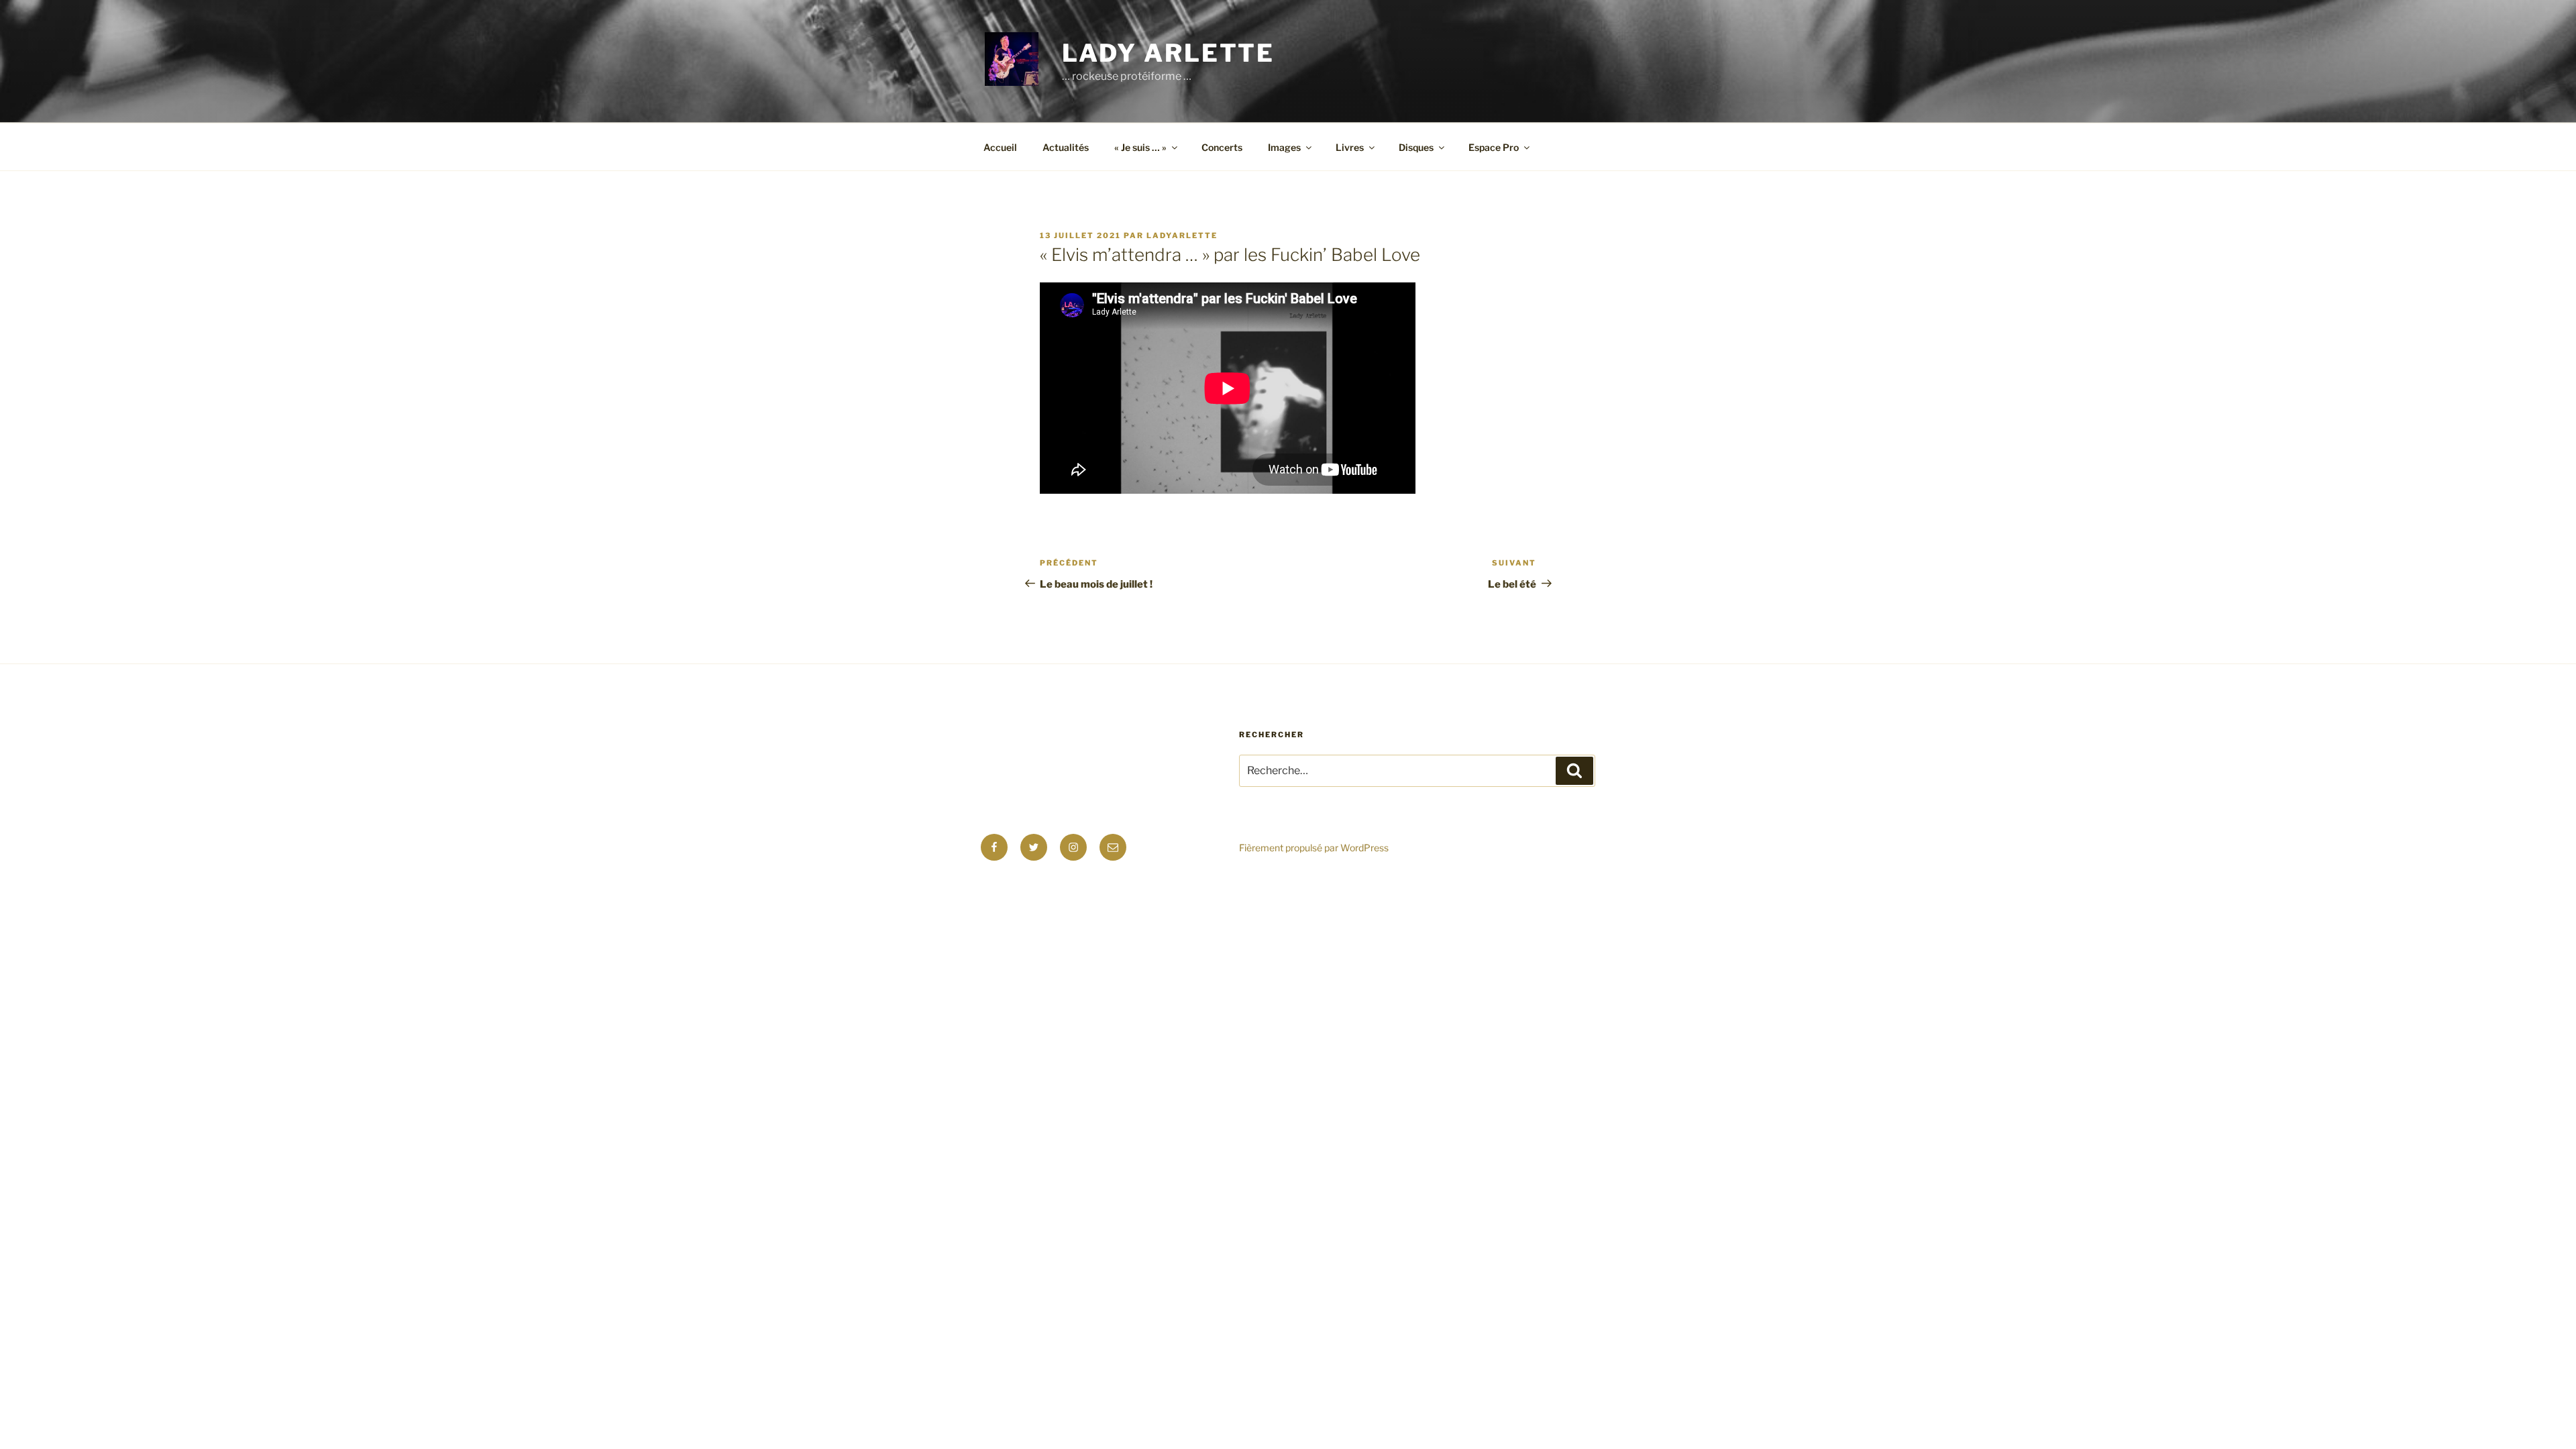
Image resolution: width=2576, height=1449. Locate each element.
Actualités (1066, 147)
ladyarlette (1182, 235)
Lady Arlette (1169, 53)
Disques (1416, 147)
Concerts (1222, 147)
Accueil (1000, 147)
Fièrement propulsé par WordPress (1314, 848)
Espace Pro (1494, 147)
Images (1284, 147)
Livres (1350, 147)
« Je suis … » (1140, 147)
